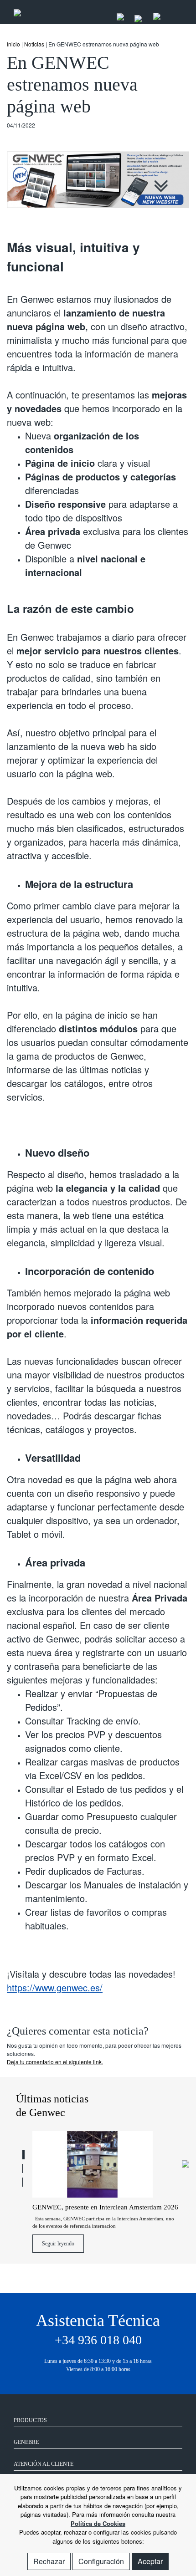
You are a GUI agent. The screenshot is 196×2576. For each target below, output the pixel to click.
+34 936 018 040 (98, 2340)
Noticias (34, 44)
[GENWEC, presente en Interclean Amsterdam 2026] (106, 2165)
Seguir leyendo (58, 2244)
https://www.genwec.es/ (55, 1987)
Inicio (13, 44)
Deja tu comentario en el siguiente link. (55, 2062)
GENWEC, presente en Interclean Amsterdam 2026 (105, 2207)
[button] (23, 2155)
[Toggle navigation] (173, 12)
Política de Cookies (98, 2523)
